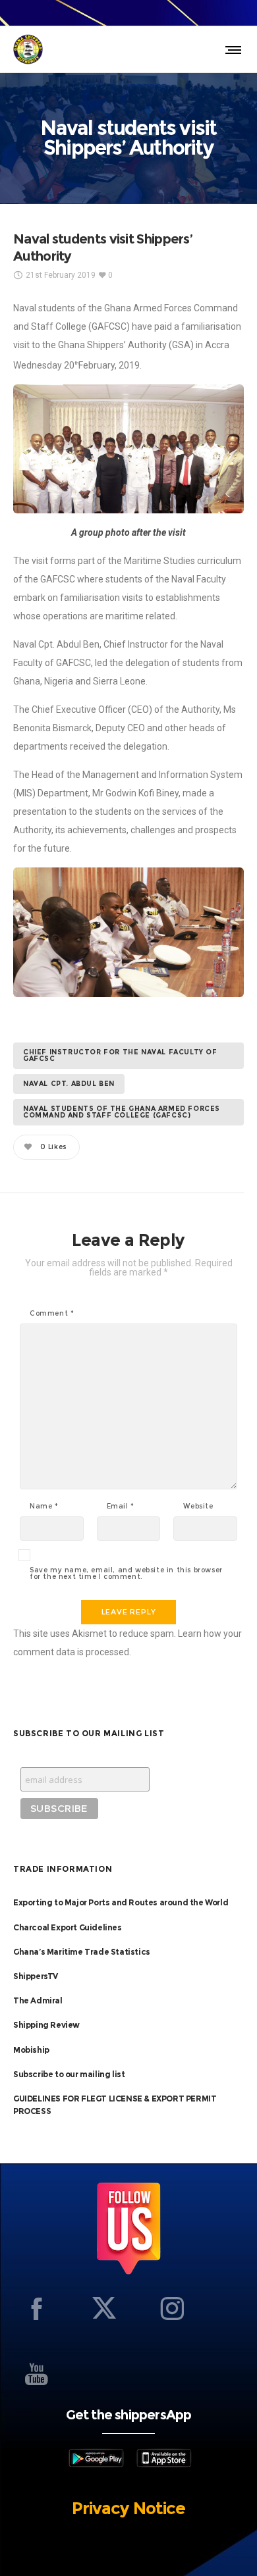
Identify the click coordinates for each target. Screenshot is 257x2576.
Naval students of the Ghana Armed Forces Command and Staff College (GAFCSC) (122, 1112)
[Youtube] (36, 2374)
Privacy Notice (128, 2508)
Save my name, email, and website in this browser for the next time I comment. (126, 1574)
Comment (52, 1314)
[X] (104, 2308)
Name (44, 1507)
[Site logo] (28, 49)
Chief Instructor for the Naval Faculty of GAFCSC (120, 1055)
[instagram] (172, 2308)
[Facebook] (36, 2308)
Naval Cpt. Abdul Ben (69, 1084)
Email (121, 1507)
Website (198, 1507)
